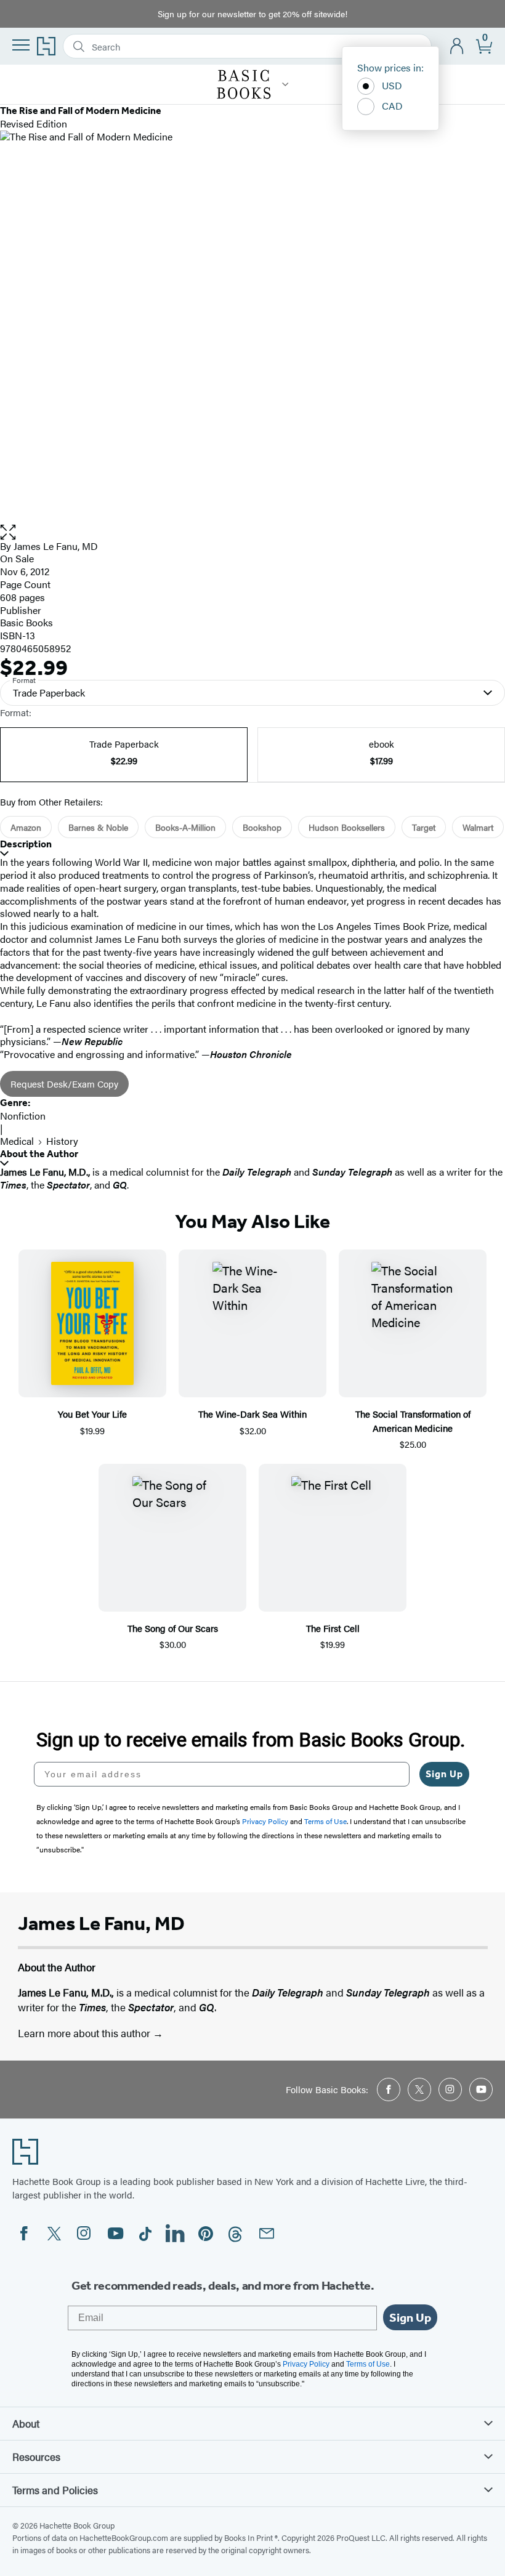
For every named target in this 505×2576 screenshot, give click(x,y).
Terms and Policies (55, 2490)
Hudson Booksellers (347, 827)
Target (424, 827)
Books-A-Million (185, 827)
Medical (17, 1141)
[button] (252, 532)
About (26, 2423)
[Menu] (21, 45)
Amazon (26, 827)
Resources (36, 2457)
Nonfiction (23, 1116)
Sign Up (444, 1774)
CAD (392, 106)
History (62, 1141)
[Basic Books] (285, 84)
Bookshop (262, 827)
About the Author (39, 1154)
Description (26, 844)
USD (392, 85)
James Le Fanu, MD (56, 546)
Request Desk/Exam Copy (64, 1084)
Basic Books (26, 622)
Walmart (478, 827)
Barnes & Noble (98, 827)
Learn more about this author (85, 2033)
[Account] (457, 46)
